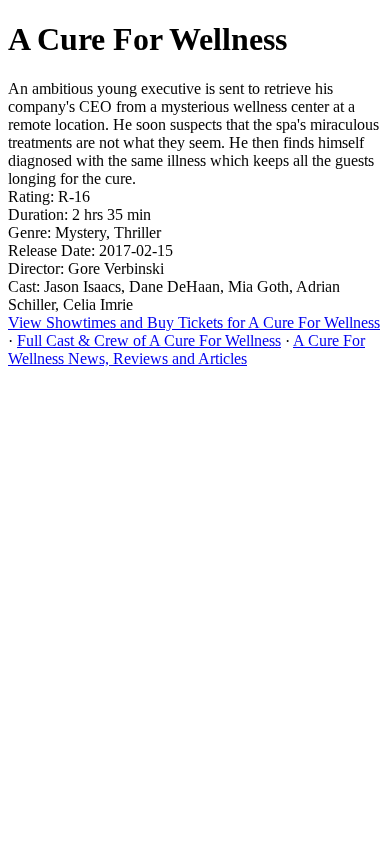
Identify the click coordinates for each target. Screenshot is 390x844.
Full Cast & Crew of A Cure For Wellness (149, 340)
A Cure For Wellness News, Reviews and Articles (186, 349)
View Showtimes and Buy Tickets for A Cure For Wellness (194, 322)
